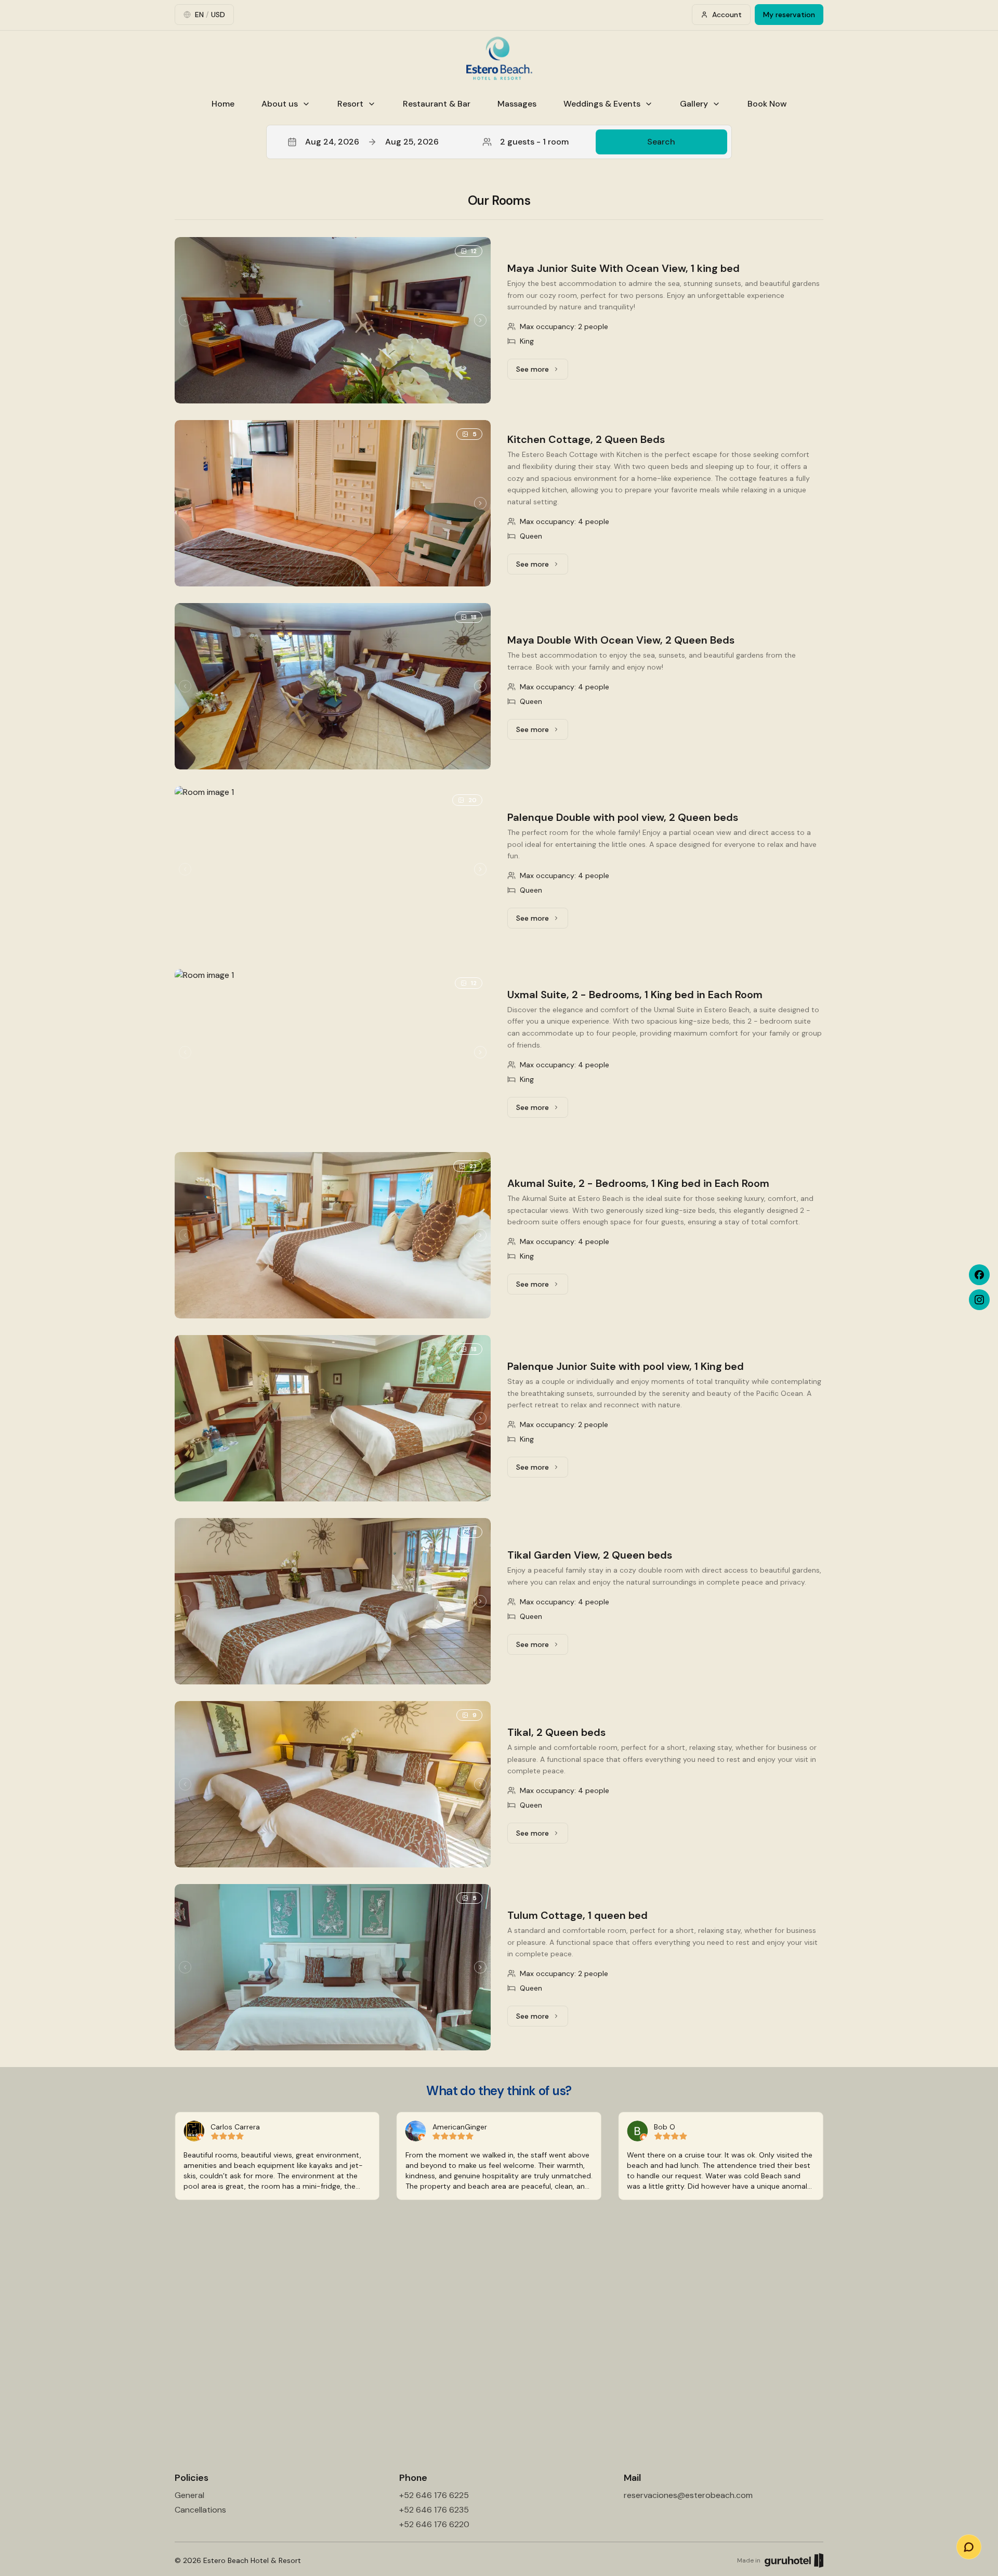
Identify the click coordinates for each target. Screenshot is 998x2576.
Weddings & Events (602, 104)
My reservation (789, 15)
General (189, 2495)
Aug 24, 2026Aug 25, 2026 (372, 142)
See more (542, 372)
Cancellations (200, 2510)
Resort (350, 104)
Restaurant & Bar (437, 104)
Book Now (767, 104)
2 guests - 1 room (534, 142)
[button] (499, 142)
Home (223, 104)
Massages (517, 104)
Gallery (694, 104)
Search (661, 142)
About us (280, 104)
